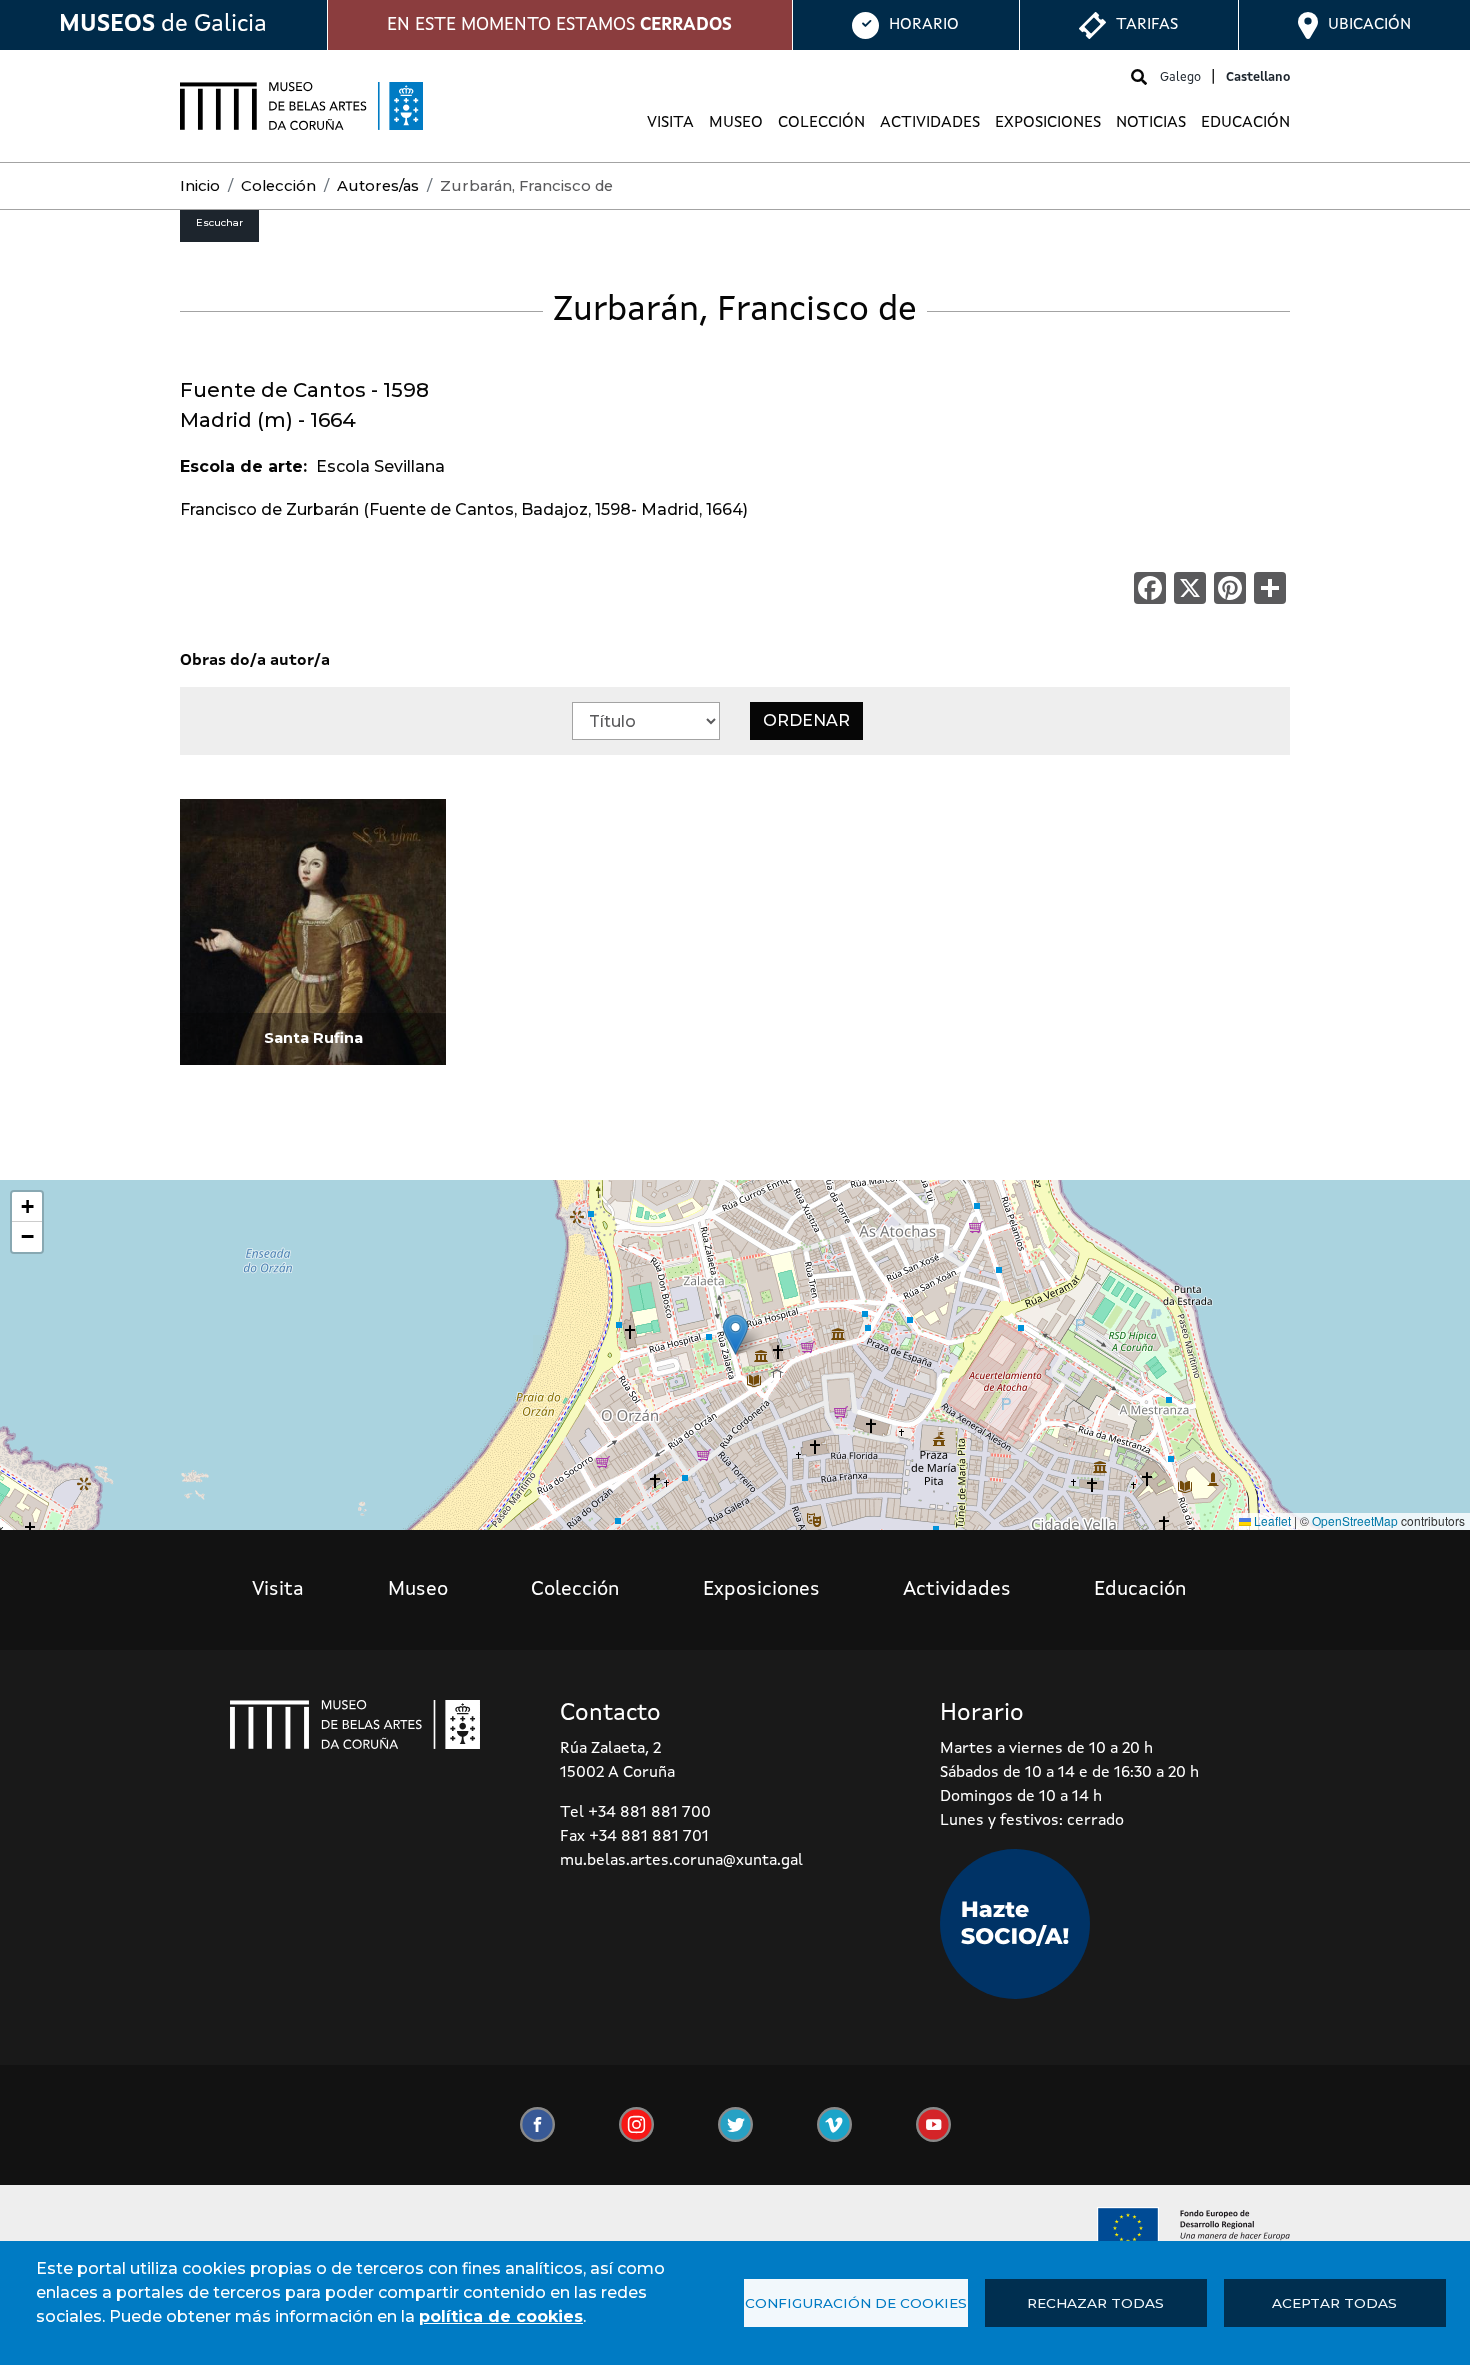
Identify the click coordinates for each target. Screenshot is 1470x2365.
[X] (1190, 587)
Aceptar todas (1334, 2303)
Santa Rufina (313, 1038)
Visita (670, 123)
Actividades (930, 123)
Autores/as (378, 186)
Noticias (1151, 123)
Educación (1245, 123)
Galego (1180, 77)
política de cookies (501, 2316)
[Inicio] (301, 106)
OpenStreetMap (1355, 1520)
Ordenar (806, 720)
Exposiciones (1048, 123)
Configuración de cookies (856, 2303)
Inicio (200, 186)
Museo (736, 123)
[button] (735, 1334)
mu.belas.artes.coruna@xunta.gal (681, 1861)
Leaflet (1271, 1520)
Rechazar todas (1095, 2303)
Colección (821, 123)
